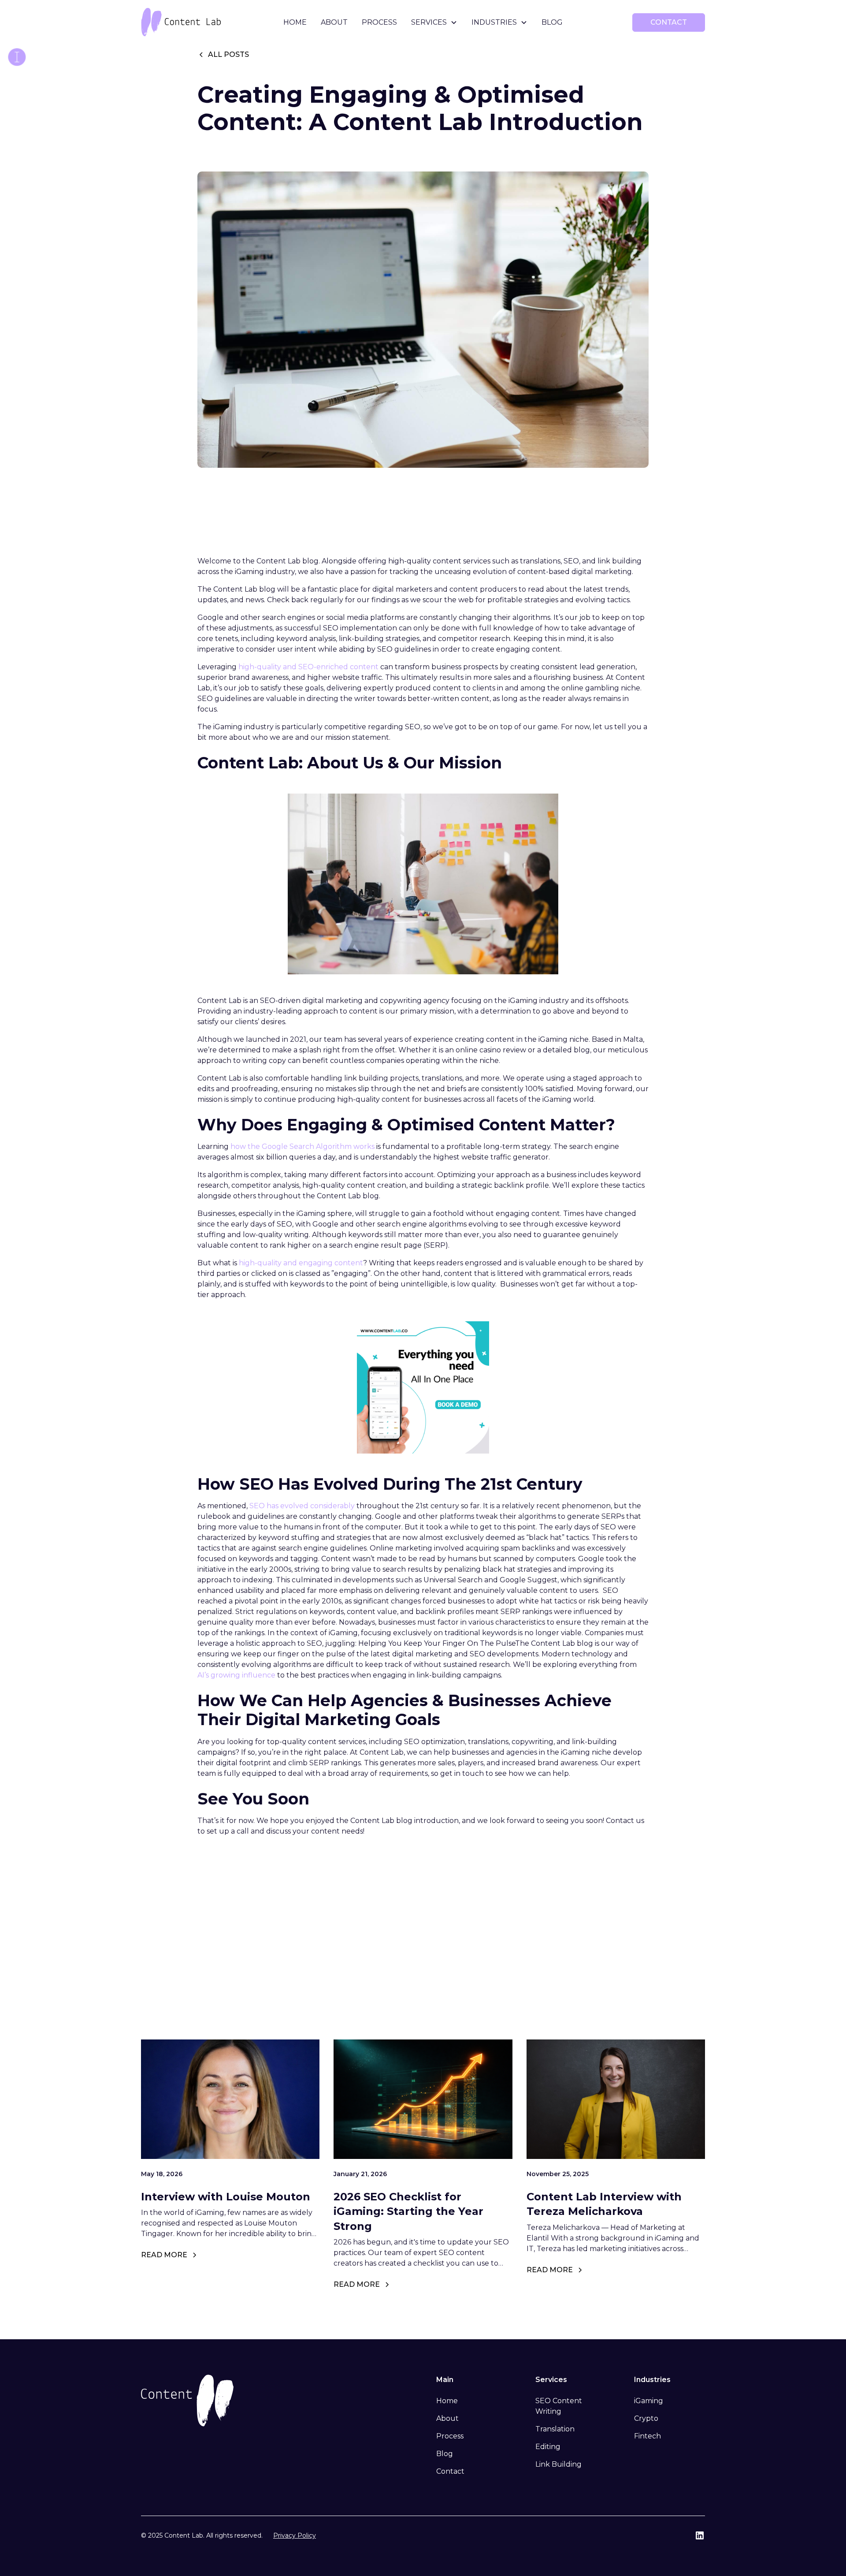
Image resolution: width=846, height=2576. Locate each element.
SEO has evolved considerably (302, 1506)
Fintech (647, 2436)
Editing (548, 2447)
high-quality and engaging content (301, 1263)
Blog (552, 22)
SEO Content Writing (559, 2406)
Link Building (558, 2464)
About (334, 22)
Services (429, 22)
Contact (450, 2471)
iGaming (649, 2401)
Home (295, 22)
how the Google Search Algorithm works (302, 1146)
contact (669, 22)
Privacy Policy (295, 2535)
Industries (494, 22)
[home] (200, 22)
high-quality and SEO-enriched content (308, 667)
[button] (434, 22)
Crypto (646, 2418)
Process (379, 22)
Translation (555, 2429)
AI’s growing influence (236, 1675)
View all (669, 1984)
